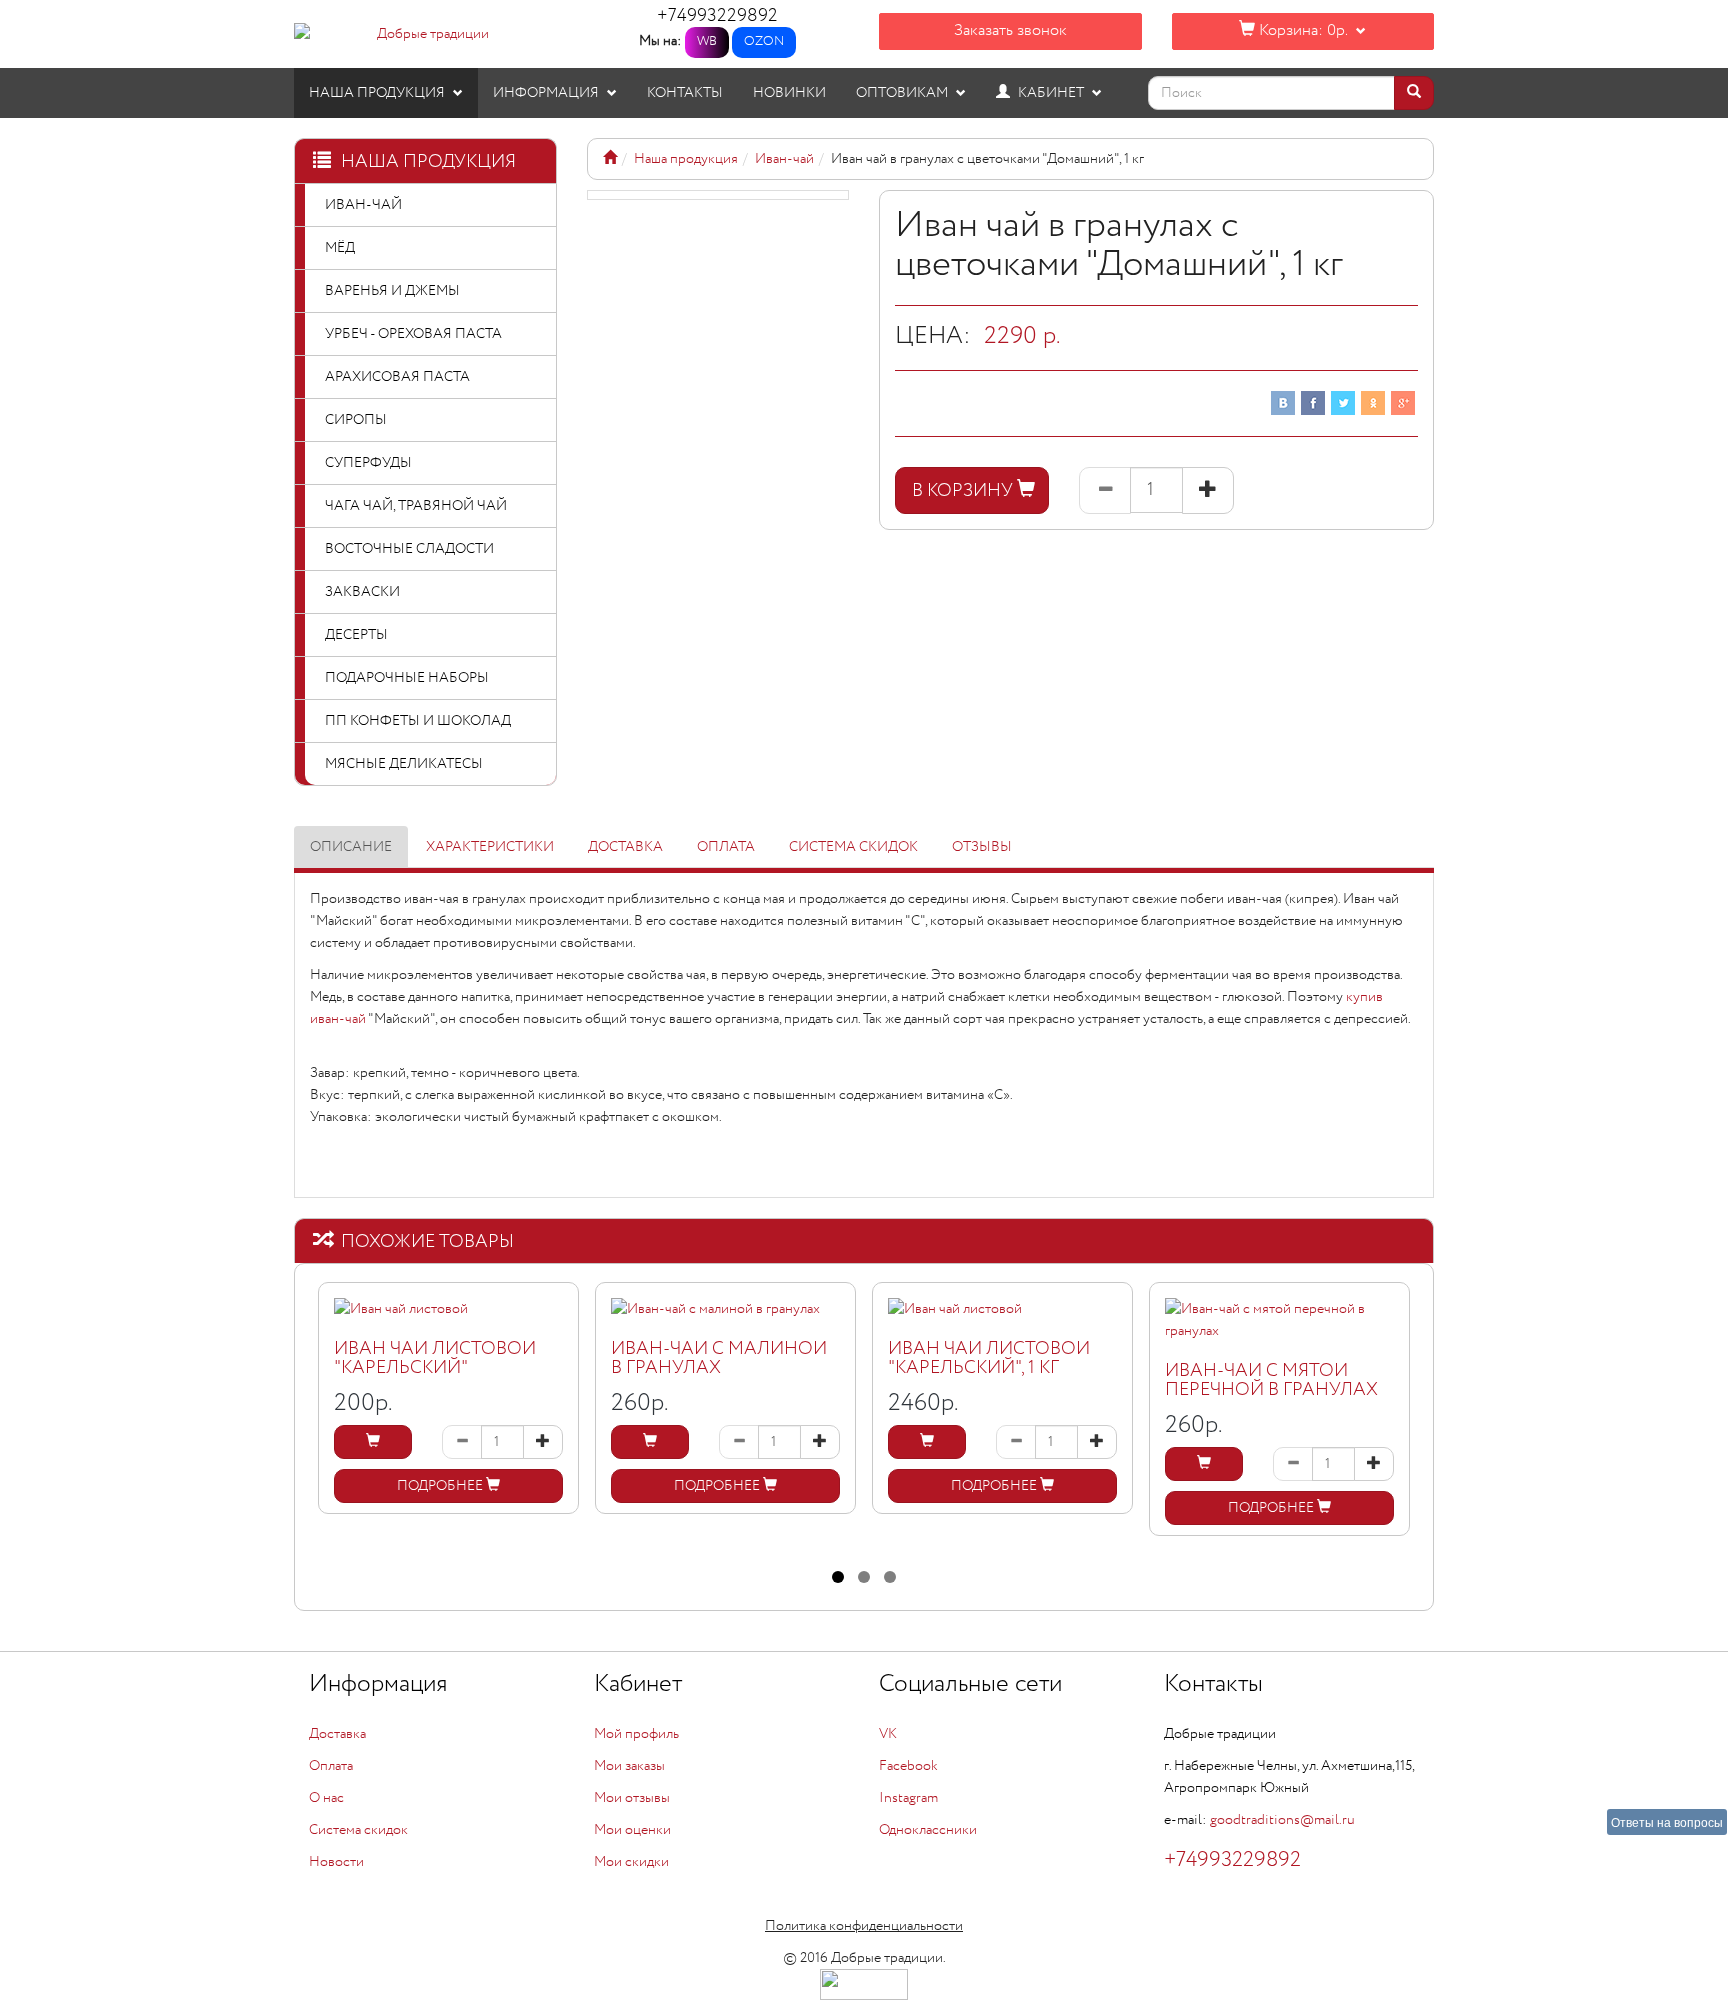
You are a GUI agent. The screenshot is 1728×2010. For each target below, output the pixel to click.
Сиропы (356, 420)
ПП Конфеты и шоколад (418, 721)
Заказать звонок (1010, 30)
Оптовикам (903, 93)
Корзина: (1301, 30)
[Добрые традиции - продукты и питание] (610, 159)
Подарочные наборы (407, 678)
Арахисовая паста (397, 377)
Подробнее (441, 1486)
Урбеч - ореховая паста (413, 334)
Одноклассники (928, 1830)
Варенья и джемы (392, 291)
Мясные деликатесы (404, 764)
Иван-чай (363, 205)
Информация (547, 93)
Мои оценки (632, 1830)
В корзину (964, 491)
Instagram (908, 1798)
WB (707, 41)
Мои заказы (629, 1766)
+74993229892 (717, 16)
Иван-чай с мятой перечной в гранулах (1271, 1381)
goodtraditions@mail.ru (1282, 1820)
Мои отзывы (632, 1798)
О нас (326, 1798)
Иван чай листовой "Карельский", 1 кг (989, 1359)
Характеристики (490, 847)
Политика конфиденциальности (864, 1926)
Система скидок (853, 847)
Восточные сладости (409, 549)
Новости (336, 1862)
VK (888, 1734)
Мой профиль (636, 1734)
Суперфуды (368, 463)
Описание (351, 847)
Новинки (789, 93)
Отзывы (982, 847)
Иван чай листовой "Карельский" (435, 1359)
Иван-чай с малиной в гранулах (719, 1359)
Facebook (908, 1766)
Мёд (340, 248)
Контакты (685, 93)
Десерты (356, 635)
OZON (764, 41)
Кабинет (1051, 93)
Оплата (726, 847)
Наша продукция (378, 93)
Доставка (625, 847)
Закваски (362, 592)
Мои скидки (631, 1862)
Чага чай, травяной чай (416, 506)
